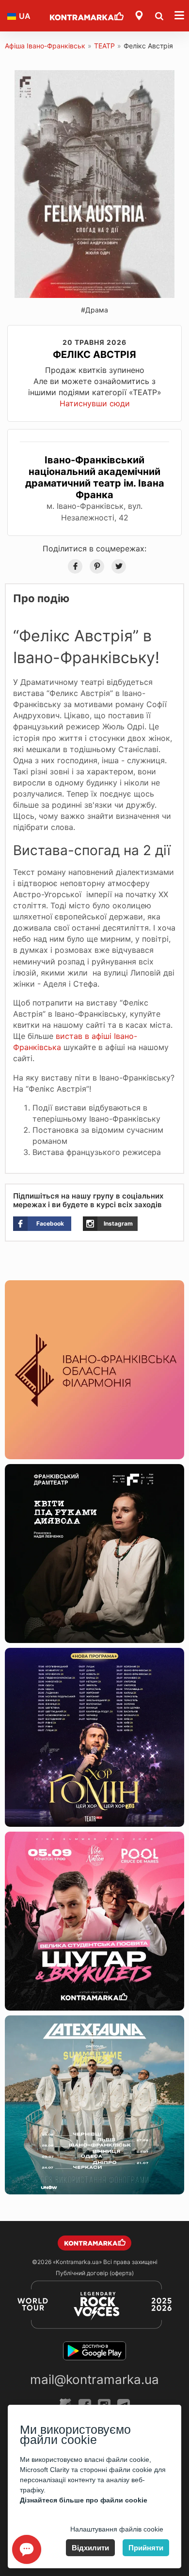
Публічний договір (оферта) (95, 2273)
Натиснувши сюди (95, 403)
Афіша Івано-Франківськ (45, 46)
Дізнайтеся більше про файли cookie (84, 2500)
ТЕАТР (104, 46)
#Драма (94, 310)
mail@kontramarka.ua (94, 2379)
